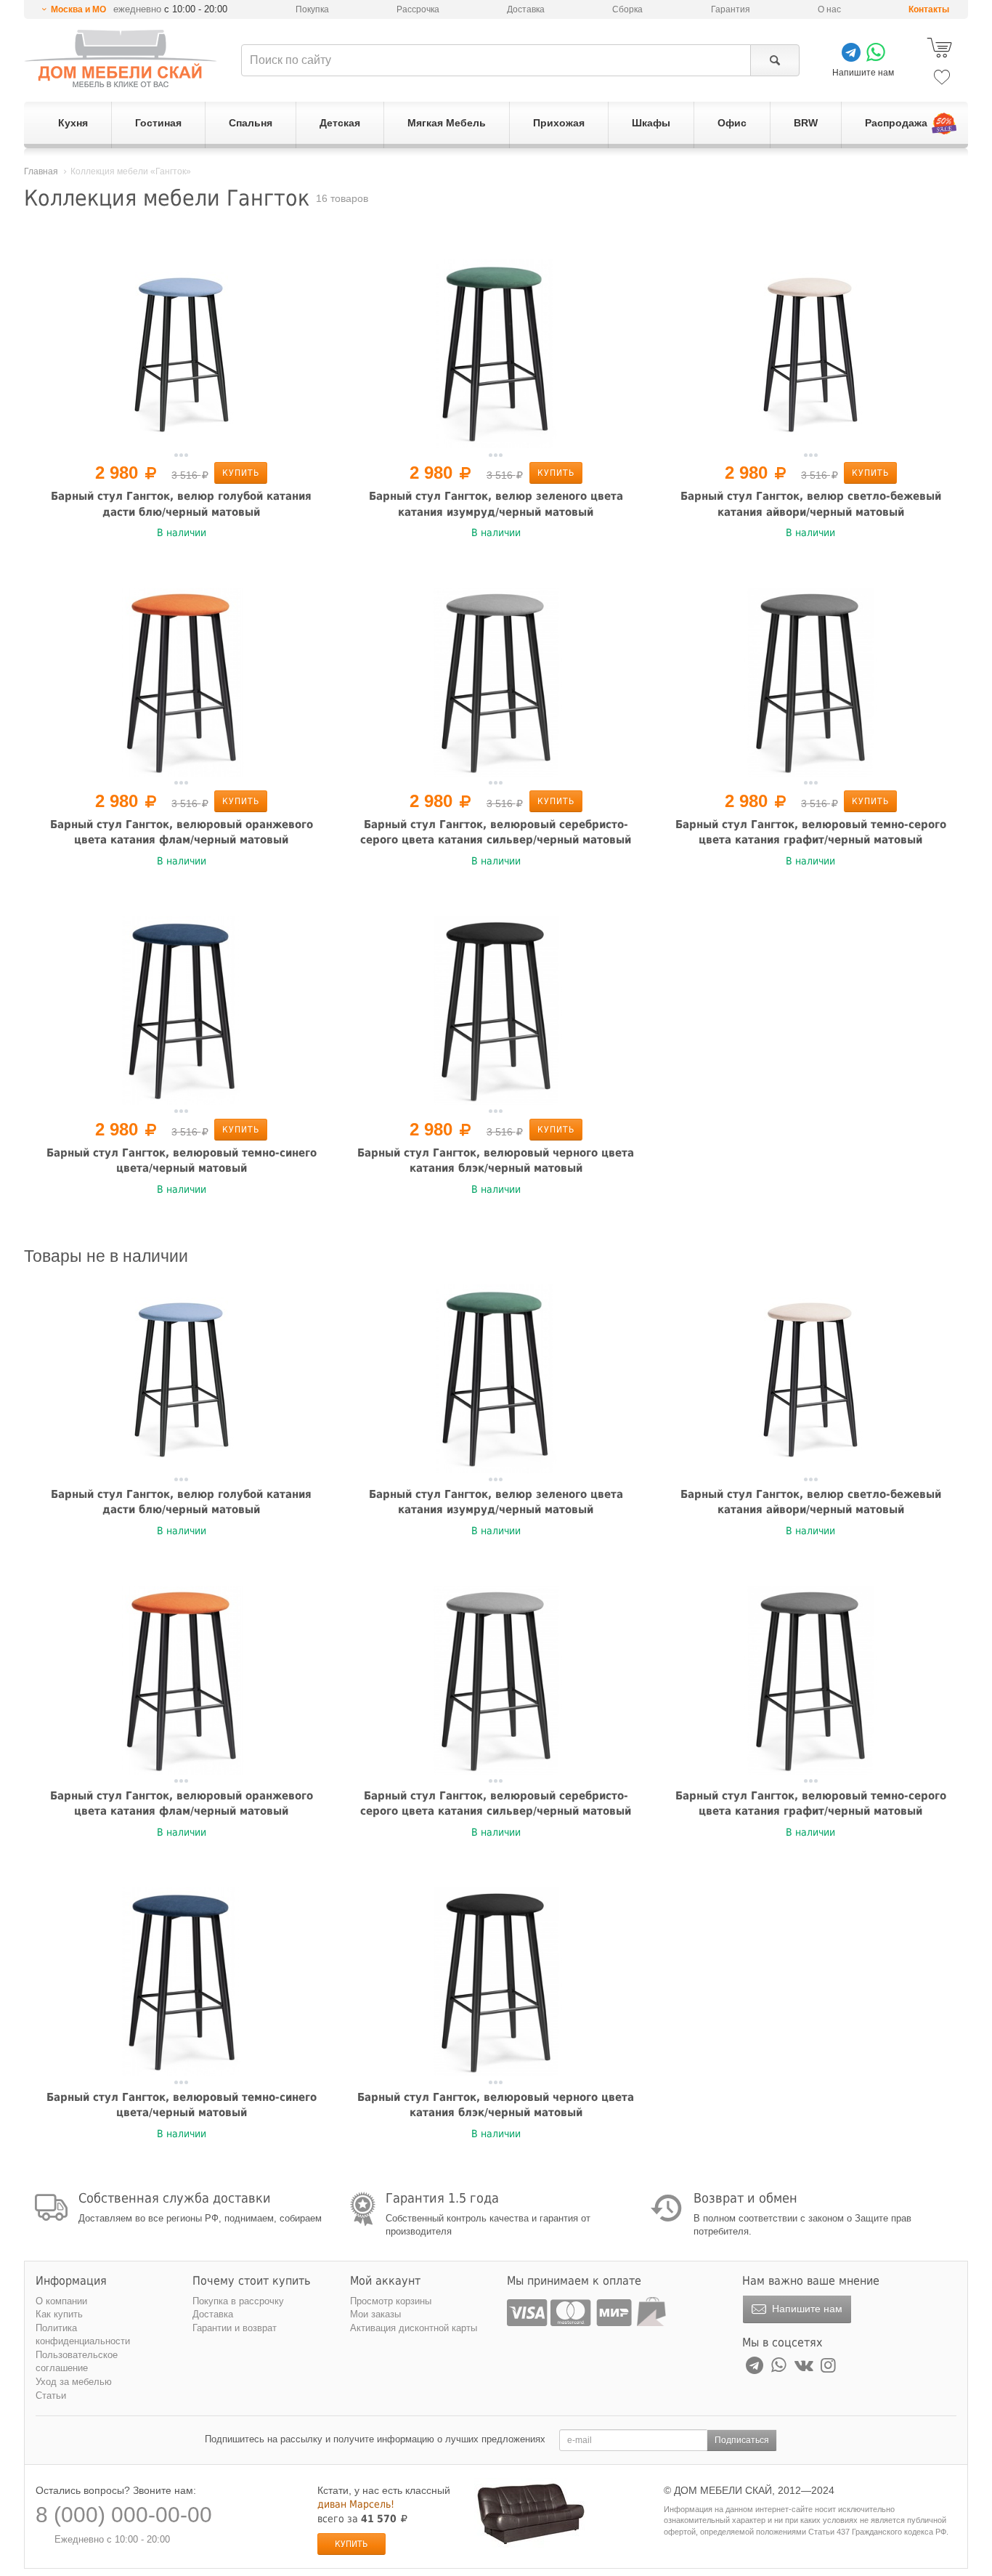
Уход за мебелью (74, 2382)
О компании (61, 2301)
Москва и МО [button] (78, 9)
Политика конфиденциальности (83, 2335)
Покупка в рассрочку (238, 2301)
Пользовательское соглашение (77, 2362)
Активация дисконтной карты (414, 2328)
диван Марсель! (356, 2504)
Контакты (929, 9)
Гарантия (731, 9)
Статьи (51, 2395)
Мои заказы (375, 2314)
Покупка (312, 9)
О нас (829, 9)
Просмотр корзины (391, 2301)
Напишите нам (806, 2309)
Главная (41, 171)
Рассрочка (418, 9)
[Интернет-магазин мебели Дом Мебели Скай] (121, 58)
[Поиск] (775, 60)
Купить (241, 473)
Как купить (59, 2314)
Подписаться (742, 2440)
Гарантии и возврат (235, 2328)
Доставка (526, 9)
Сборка (627, 9)
